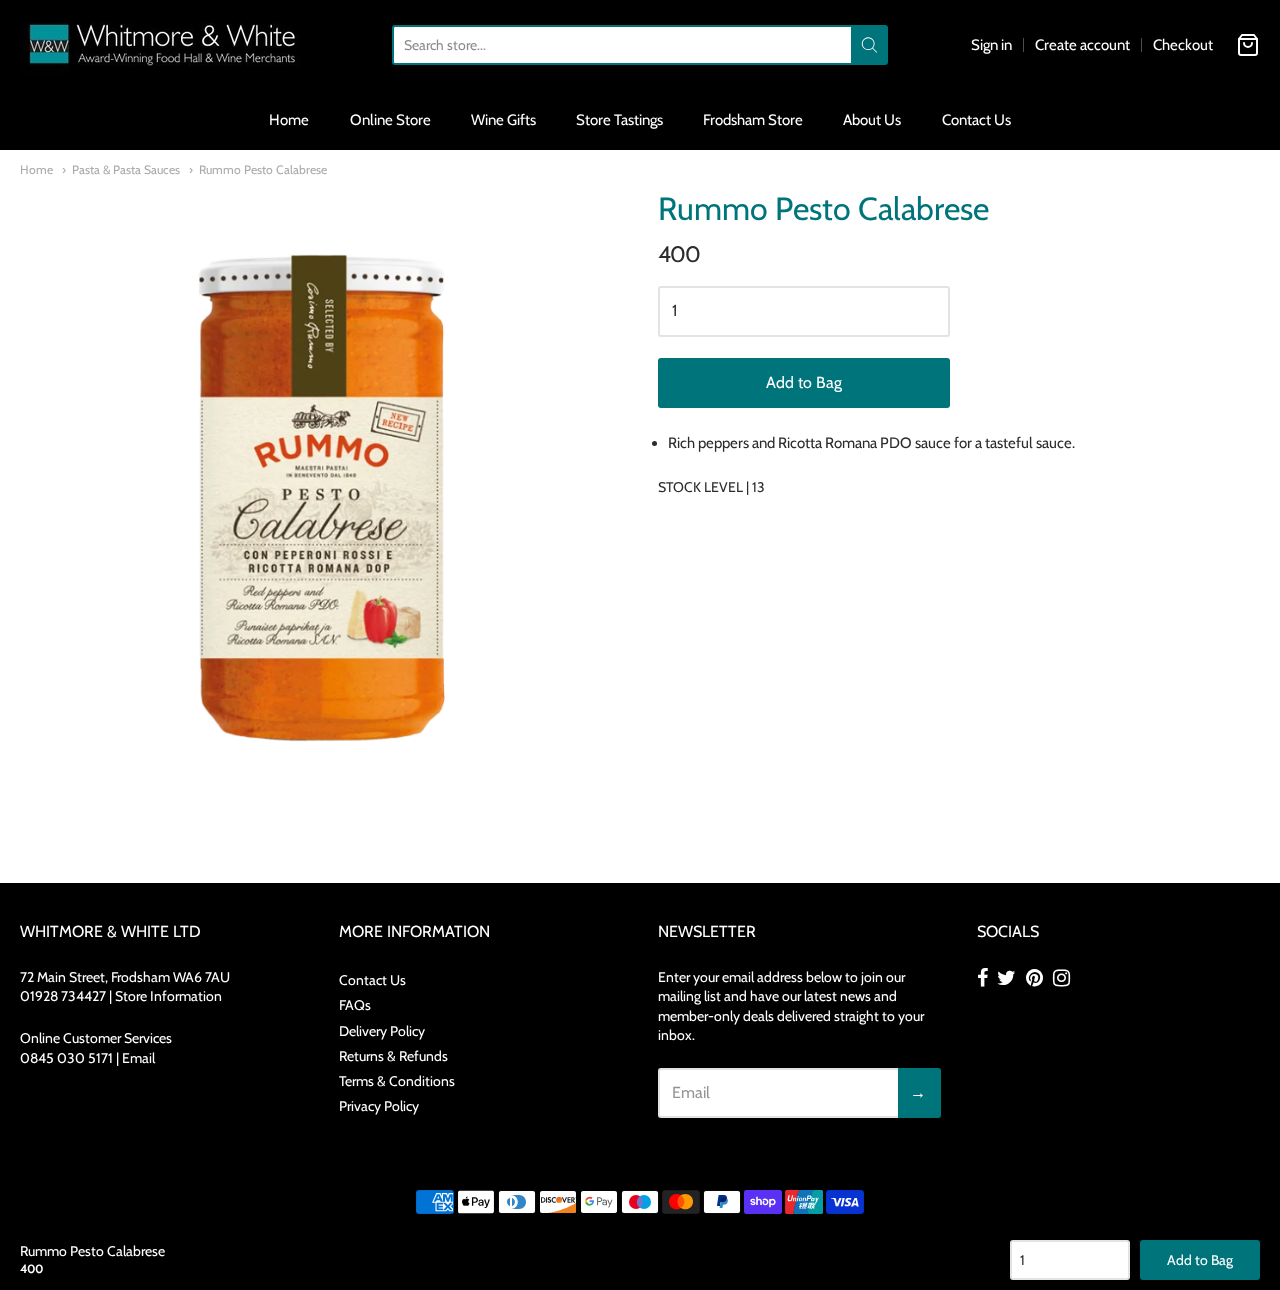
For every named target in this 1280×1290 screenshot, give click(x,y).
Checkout (1183, 45)
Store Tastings (619, 120)
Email (138, 1058)
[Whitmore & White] (163, 45)
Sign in (991, 45)
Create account (1082, 45)
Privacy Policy (379, 1106)
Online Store (390, 120)
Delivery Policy (382, 1031)
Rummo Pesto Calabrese (263, 169)
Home (289, 120)
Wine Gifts (503, 120)
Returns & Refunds (393, 1056)
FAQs (355, 1005)
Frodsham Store (753, 120)
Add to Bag (804, 382)
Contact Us (976, 120)
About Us (872, 120)
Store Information (168, 996)
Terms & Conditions (397, 1081)
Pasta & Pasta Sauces (126, 169)
